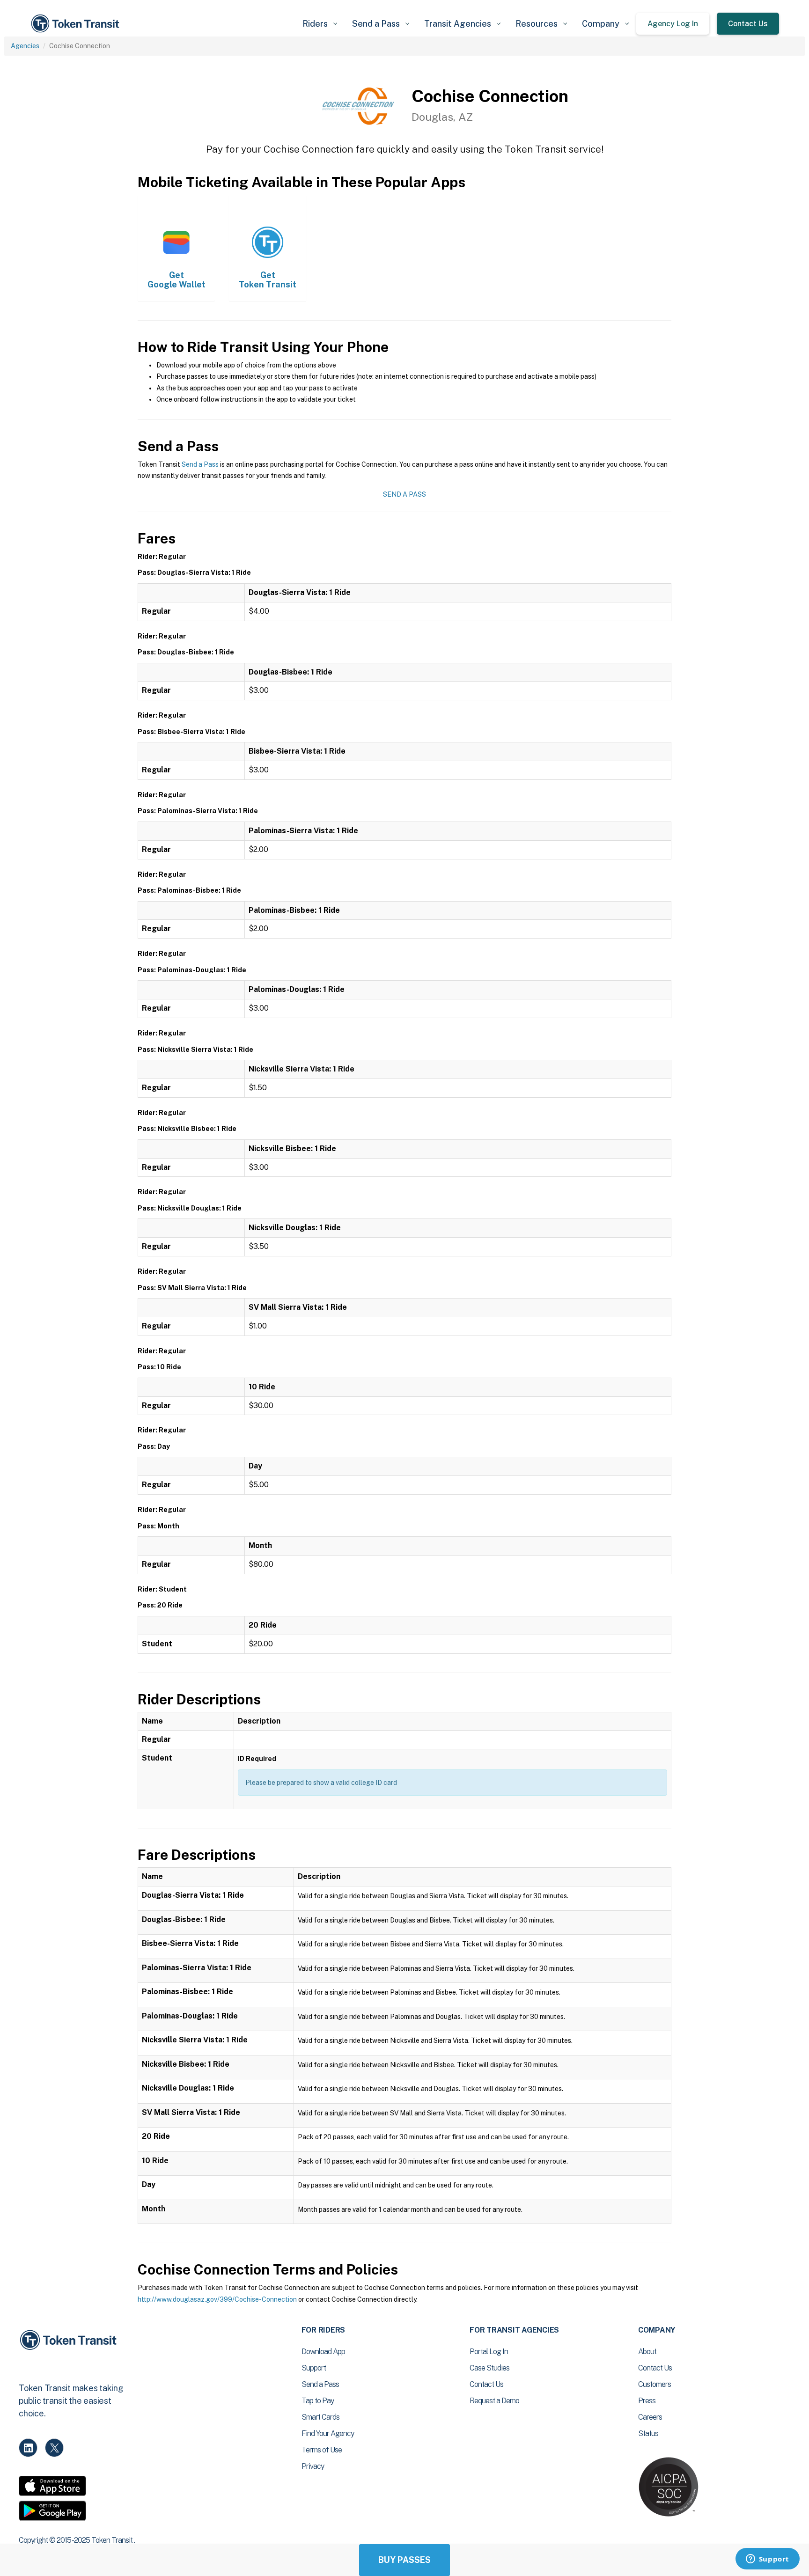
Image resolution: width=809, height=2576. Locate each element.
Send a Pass (200, 464)
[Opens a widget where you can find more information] (767, 2560)
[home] (77, 24)
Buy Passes (404, 2560)
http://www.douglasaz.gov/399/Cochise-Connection (217, 2299)
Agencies (25, 46)
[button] (320, 24)
